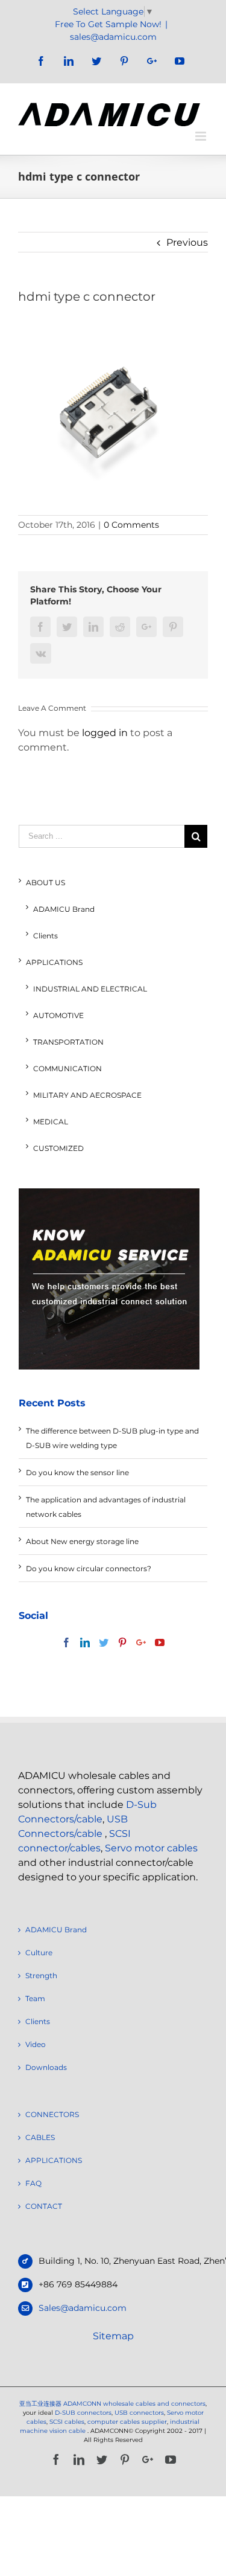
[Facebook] (66, 1642)
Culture (39, 1953)
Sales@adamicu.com (83, 2308)
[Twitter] (104, 1642)
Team (35, 1998)
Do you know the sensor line (77, 1472)
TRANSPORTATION (68, 1042)
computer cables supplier (127, 2422)
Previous (187, 242)
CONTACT (44, 2206)
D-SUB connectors (83, 2413)
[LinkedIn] (85, 1642)
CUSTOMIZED (58, 1148)
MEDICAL (51, 1122)
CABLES (40, 2137)
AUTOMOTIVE (58, 1015)
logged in (105, 733)
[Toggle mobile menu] (202, 136)
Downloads (46, 2067)
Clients (46, 936)
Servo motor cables (151, 1848)
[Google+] (141, 1642)
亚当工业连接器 (40, 2404)
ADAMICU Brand (64, 909)
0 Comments (131, 525)
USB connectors (139, 2413)
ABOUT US (46, 883)
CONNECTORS (52, 2114)
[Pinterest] (122, 1642)
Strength (41, 1975)
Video (36, 2044)
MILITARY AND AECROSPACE (87, 1095)
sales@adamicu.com (113, 37)
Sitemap (113, 2336)
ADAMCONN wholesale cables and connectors (134, 2404)
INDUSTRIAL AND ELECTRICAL (90, 989)
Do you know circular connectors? (89, 1568)
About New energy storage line (82, 1541)
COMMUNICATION (67, 1069)
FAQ (33, 2183)
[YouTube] (160, 1642)
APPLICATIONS (54, 962)
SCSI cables (67, 2422)
